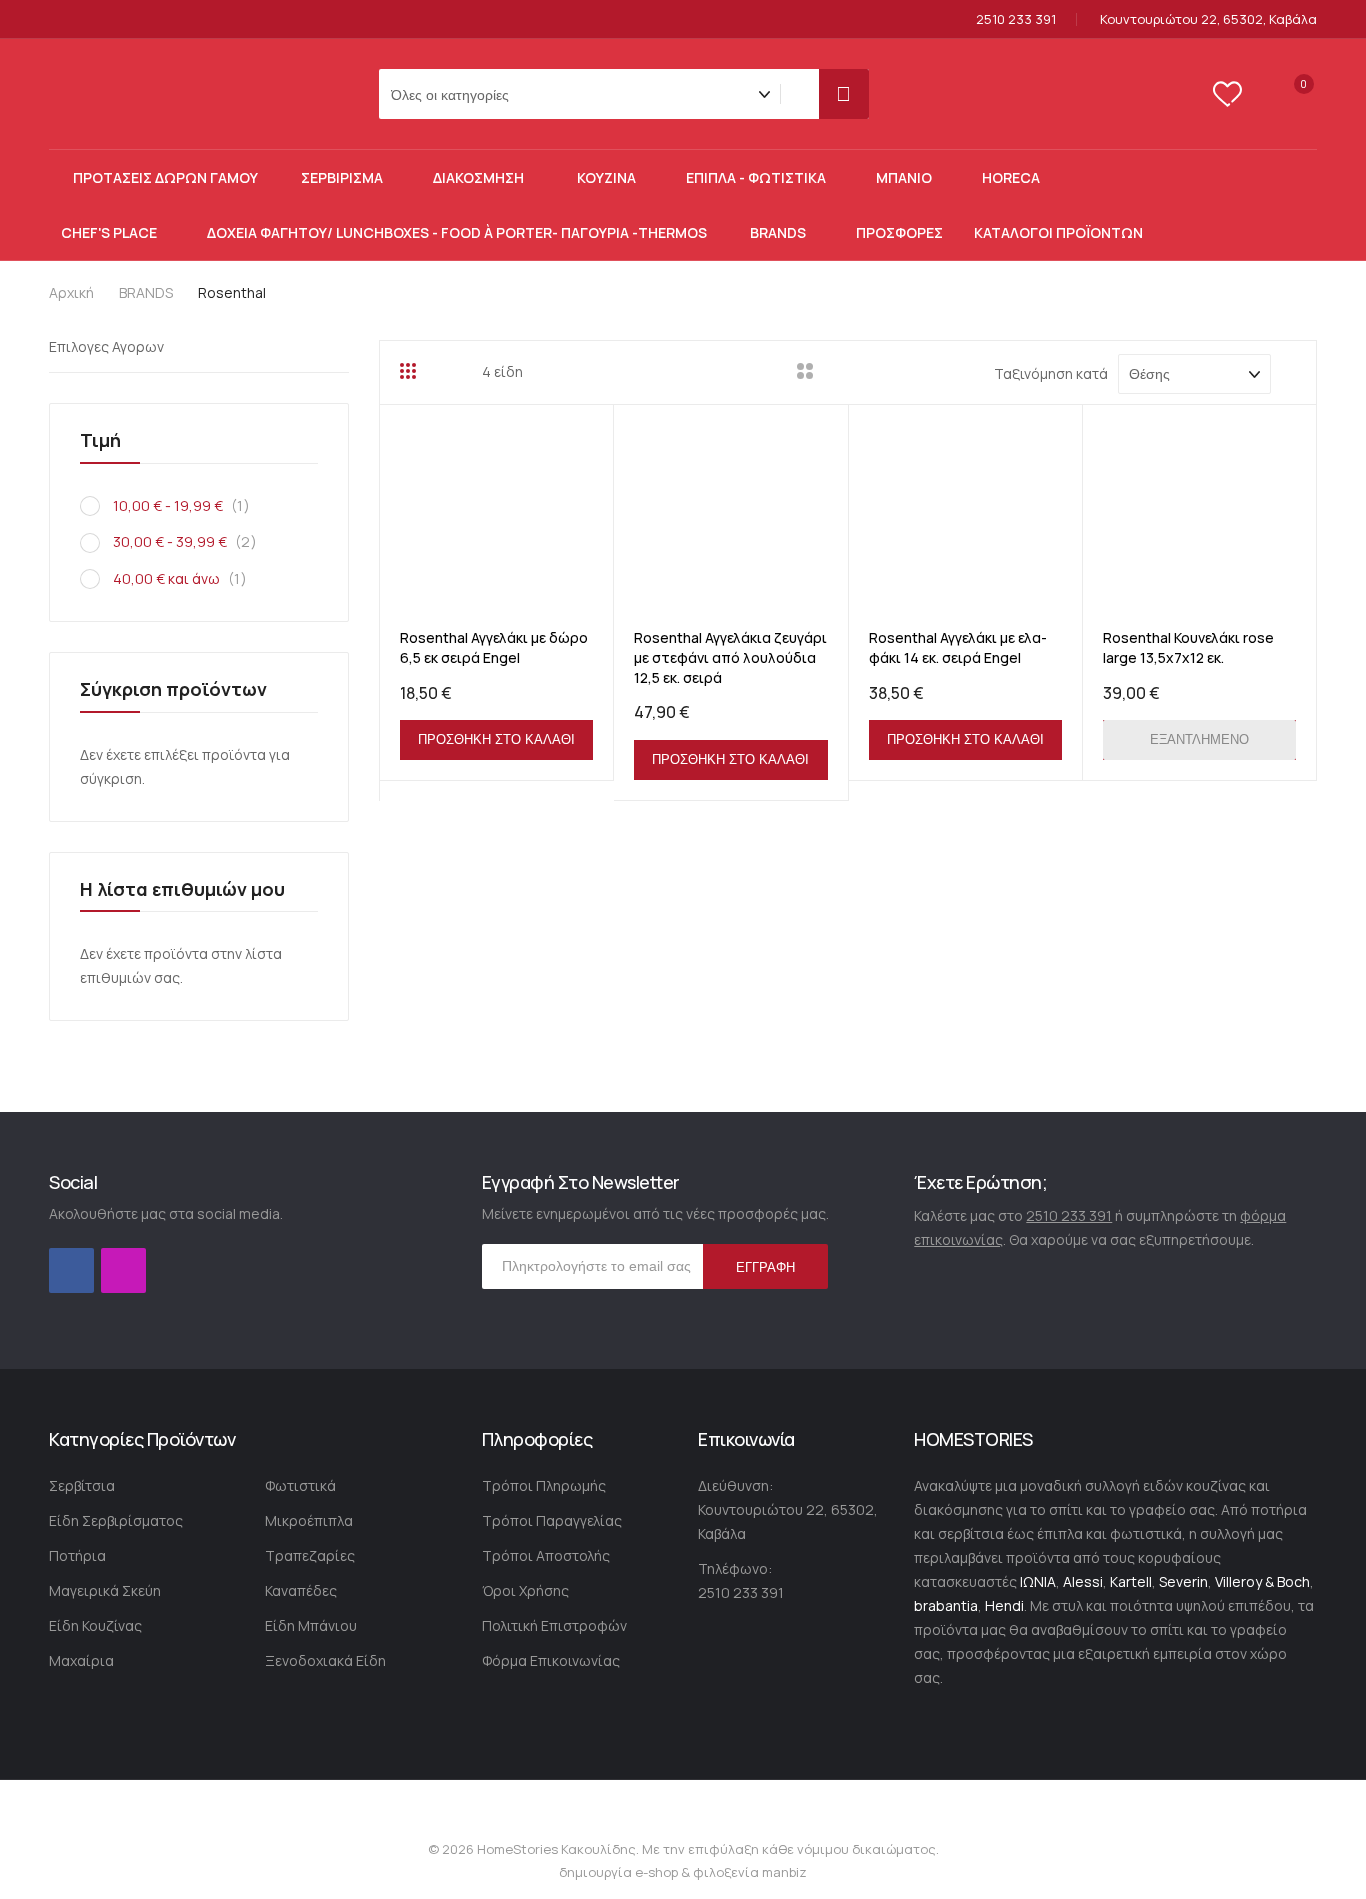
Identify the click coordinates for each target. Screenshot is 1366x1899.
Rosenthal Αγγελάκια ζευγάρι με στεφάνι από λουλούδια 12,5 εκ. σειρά (730, 657)
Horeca (1011, 177)
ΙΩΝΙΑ (1038, 1581)
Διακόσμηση (480, 177)
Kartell (1131, 1581)
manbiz (783, 1872)
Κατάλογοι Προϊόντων (1058, 232)
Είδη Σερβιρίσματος (116, 1520)
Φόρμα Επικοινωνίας (551, 1660)
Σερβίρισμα (342, 177)
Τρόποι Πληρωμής (544, 1485)
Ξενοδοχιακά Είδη (325, 1660)
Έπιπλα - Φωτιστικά (756, 177)
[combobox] (804, 94)
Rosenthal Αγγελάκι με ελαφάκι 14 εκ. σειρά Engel (958, 647)
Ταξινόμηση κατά (1051, 373)
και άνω (187, 578)
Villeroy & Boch (1262, 1581)
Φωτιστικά (300, 1485)
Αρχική (73, 292)
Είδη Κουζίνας (95, 1625)
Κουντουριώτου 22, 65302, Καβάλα (1208, 19)
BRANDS (778, 232)
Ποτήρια (77, 1555)
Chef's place (109, 232)
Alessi (1083, 1581)
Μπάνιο (904, 177)
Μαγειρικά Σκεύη (105, 1590)
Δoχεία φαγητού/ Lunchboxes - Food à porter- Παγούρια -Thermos (457, 232)
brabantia (946, 1605)
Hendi (1004, 1605)
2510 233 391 (1016, 19)
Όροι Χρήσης (525, 1590)
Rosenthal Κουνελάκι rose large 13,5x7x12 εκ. (1188, 647)
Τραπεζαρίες (310, 1555)
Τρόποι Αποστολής (546, 1555)
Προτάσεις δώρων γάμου (165, 177)
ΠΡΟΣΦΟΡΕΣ (899, 232)
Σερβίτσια (82, 1485)
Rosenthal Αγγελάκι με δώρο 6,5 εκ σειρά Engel (494, 647)
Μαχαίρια (81, 1660)
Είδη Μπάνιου (311, 1625)
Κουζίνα (606, 177)
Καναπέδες (301, 1590)
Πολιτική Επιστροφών (554, 1625)
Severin (1183, 1581)
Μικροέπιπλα (309, 1520)
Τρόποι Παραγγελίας (552, 1520)
